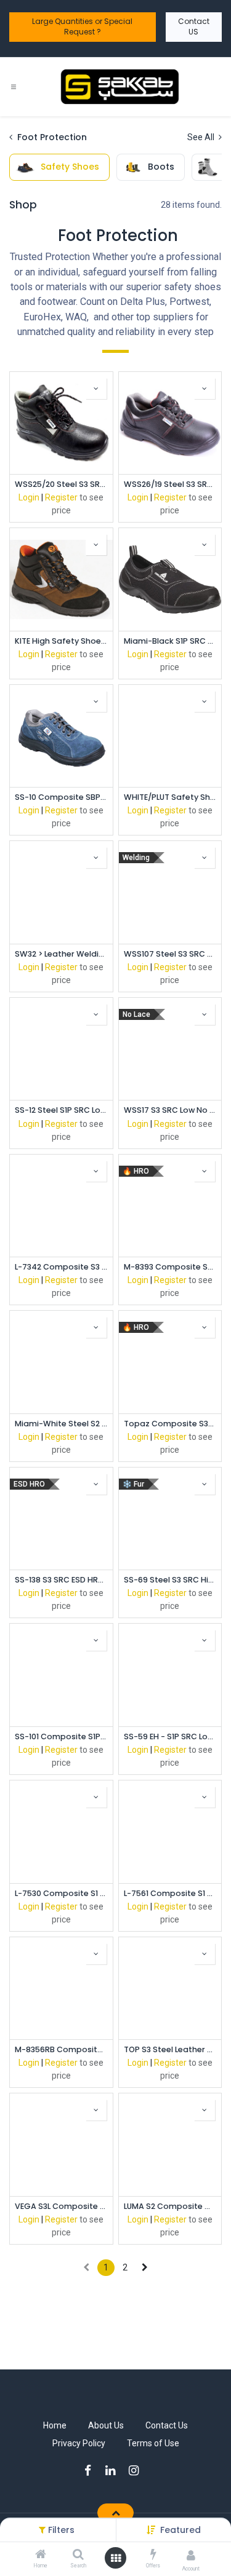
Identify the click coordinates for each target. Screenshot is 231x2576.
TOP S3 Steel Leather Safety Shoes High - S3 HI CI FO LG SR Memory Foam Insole (170, 2049)
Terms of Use (153, 2443)
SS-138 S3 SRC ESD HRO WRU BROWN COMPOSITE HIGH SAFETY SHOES (61, 1580)
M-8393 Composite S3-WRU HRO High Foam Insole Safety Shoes (170, 1267)
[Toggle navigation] (14, 86)
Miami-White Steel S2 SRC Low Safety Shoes (61, 1424)
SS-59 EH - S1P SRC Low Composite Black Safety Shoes (170, 1736)
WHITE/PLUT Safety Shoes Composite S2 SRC (170, 797)
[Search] (78, 2555)
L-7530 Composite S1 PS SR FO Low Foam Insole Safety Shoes (61, 1893)
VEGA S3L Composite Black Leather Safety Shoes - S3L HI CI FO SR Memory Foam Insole (61, 2206)
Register (61, 497)
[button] (180, 2530)
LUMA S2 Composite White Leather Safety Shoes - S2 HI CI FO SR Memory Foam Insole (170, 2206)
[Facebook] (92, 2471)
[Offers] (153, 2555)
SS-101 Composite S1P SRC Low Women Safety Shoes (61, 1736)
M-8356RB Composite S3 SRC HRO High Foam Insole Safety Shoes (61, 2049)
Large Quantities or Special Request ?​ (82, 26)
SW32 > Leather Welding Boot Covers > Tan (61, 954)
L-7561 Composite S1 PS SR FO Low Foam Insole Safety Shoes (170, 1893)
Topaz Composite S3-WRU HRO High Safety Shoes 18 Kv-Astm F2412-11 (170, 1424)
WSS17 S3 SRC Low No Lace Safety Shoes (170, 1110)
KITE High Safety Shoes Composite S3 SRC (61, 641)
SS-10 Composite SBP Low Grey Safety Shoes (61, 797)
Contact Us (167, 2425)
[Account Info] (191, 2555)
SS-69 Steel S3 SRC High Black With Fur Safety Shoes (170, 1580)
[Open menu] (116, 2558)
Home (55, 2425)
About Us (106, 2425)
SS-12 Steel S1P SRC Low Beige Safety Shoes (61, 1110)
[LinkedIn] (114, 2471)
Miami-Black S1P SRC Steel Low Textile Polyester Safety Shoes (170, 641)
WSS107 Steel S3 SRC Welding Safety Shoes (170, 954)
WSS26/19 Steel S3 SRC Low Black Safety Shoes (170, 484)
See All (202, 137)
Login (29, 497)
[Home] (41, 2555)
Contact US (194, 26)
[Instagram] (138, 2471)
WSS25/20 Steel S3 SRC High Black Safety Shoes (61, 484)
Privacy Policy (79, 2443)
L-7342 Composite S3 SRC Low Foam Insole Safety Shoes (61, 1267)
